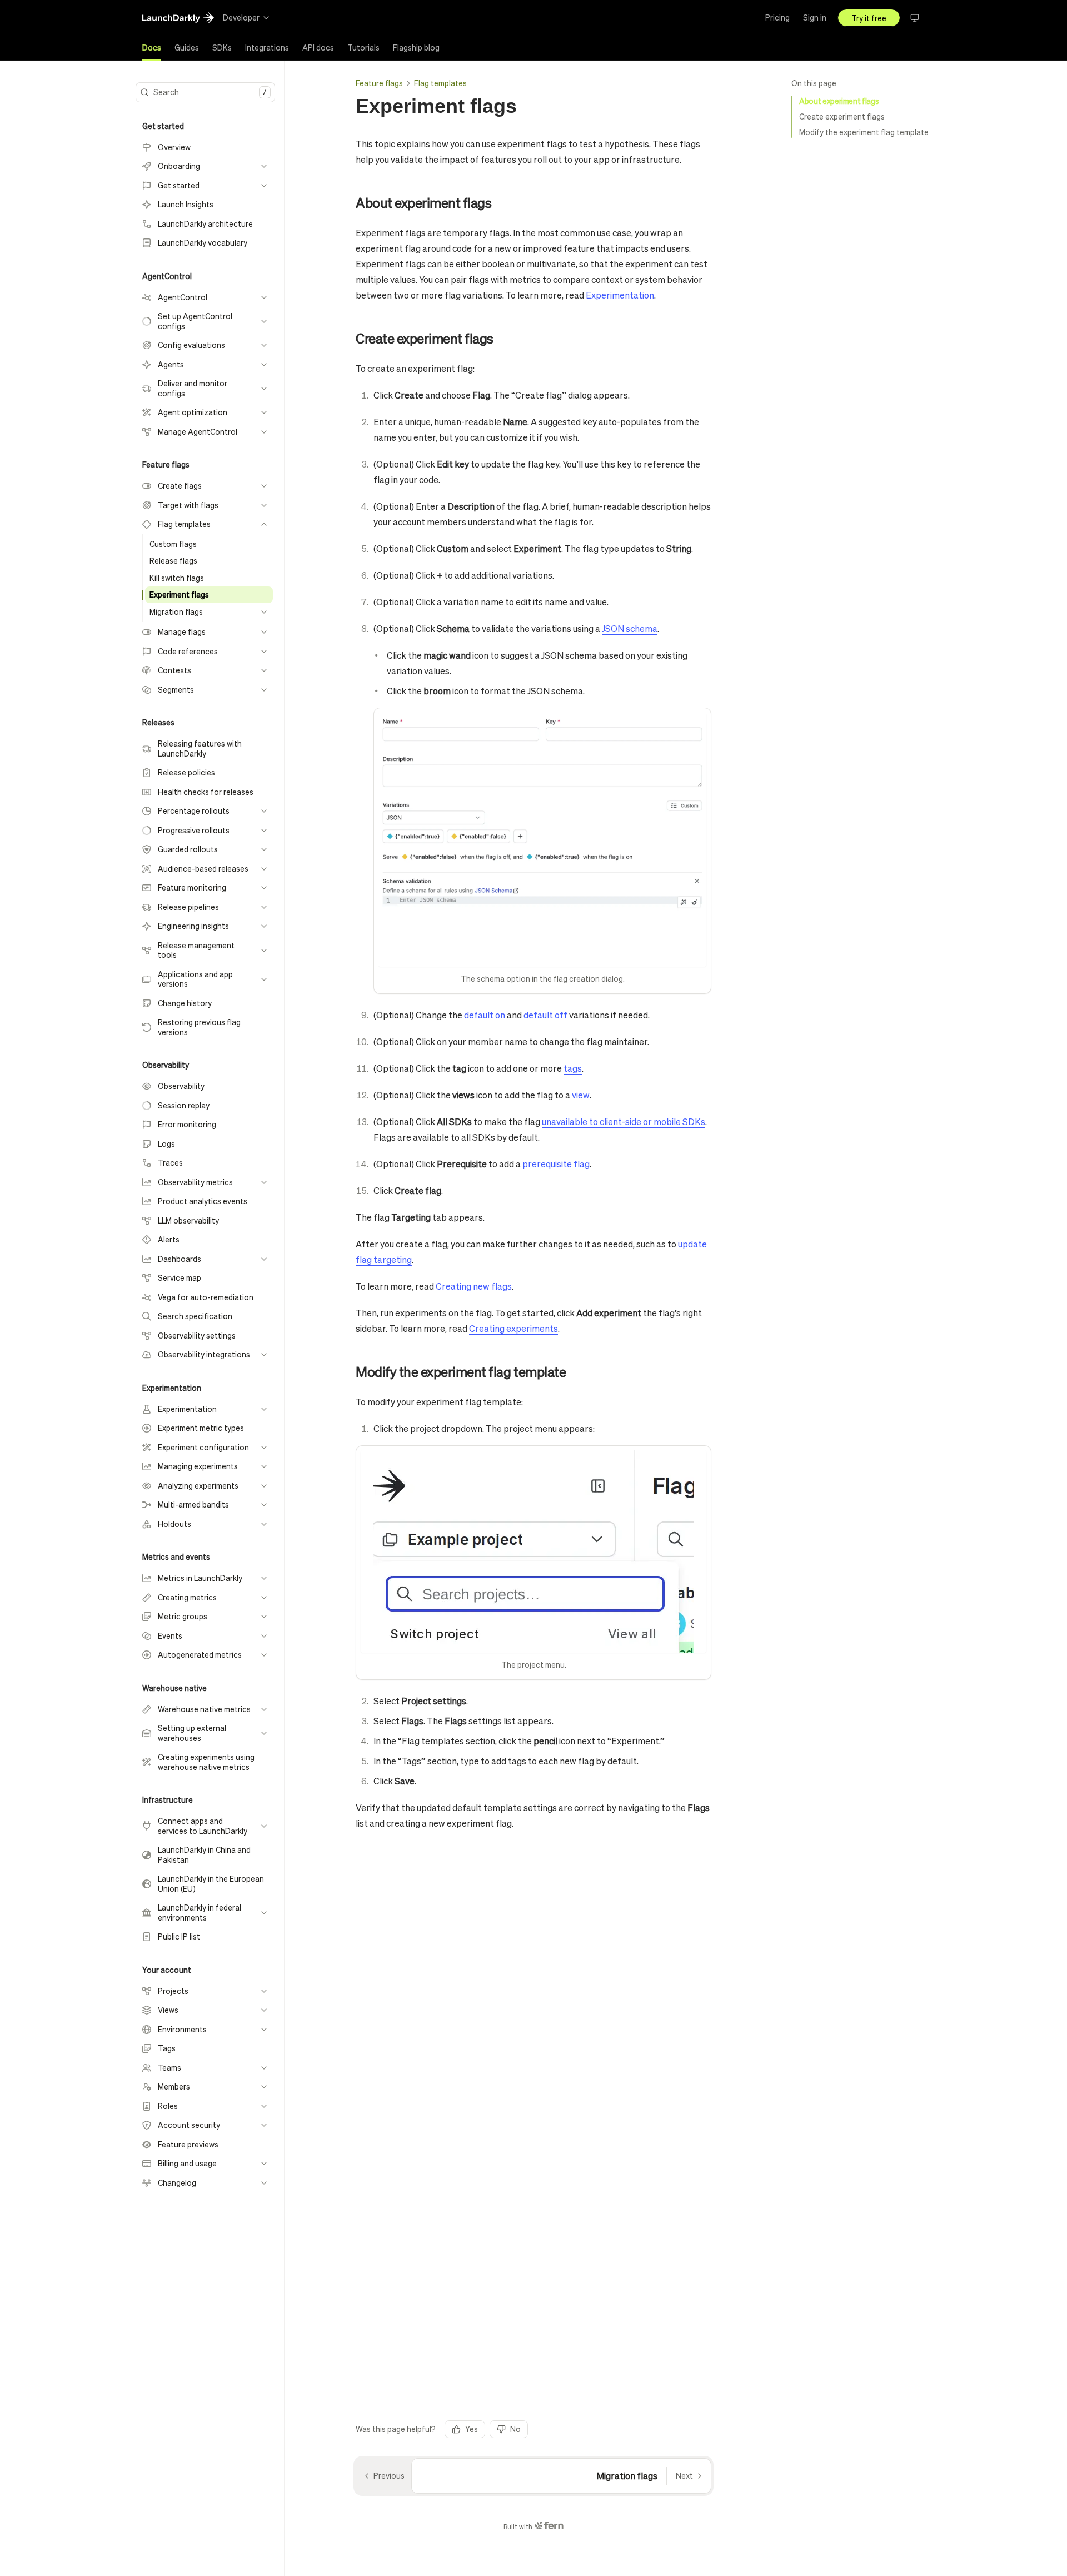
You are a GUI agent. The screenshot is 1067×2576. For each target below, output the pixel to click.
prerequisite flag (556, 1164)
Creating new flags (474, 1286)
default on (485, 1015)
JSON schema (630, 628)
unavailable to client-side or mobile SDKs (624, 1122)
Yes (472, 2429)
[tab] (152, 48)
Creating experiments (513, 1328)
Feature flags (379, 83)
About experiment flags (839, 101)
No (515, 2429)
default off (545, 1015)
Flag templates (440, 83)
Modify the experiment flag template (864, 132)
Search (210, 92)
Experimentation (620, 295)
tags (573, 1068)
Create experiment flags (842, 116)
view (581, 1095)
